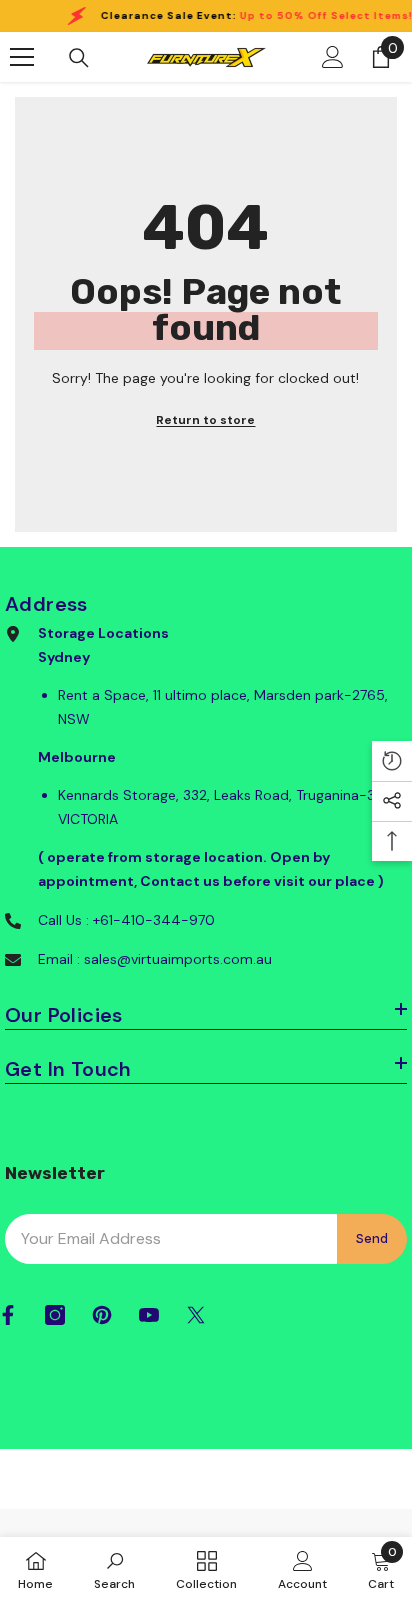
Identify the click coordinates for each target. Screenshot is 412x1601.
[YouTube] (149, 1315)
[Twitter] (196, 1315)
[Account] (333, 57)
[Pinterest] (102, 1315)
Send (372, 1238)
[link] (114, 1569)
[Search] (79, 58)
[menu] (22, 57)
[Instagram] (55, 1315)
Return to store (205, 420)
